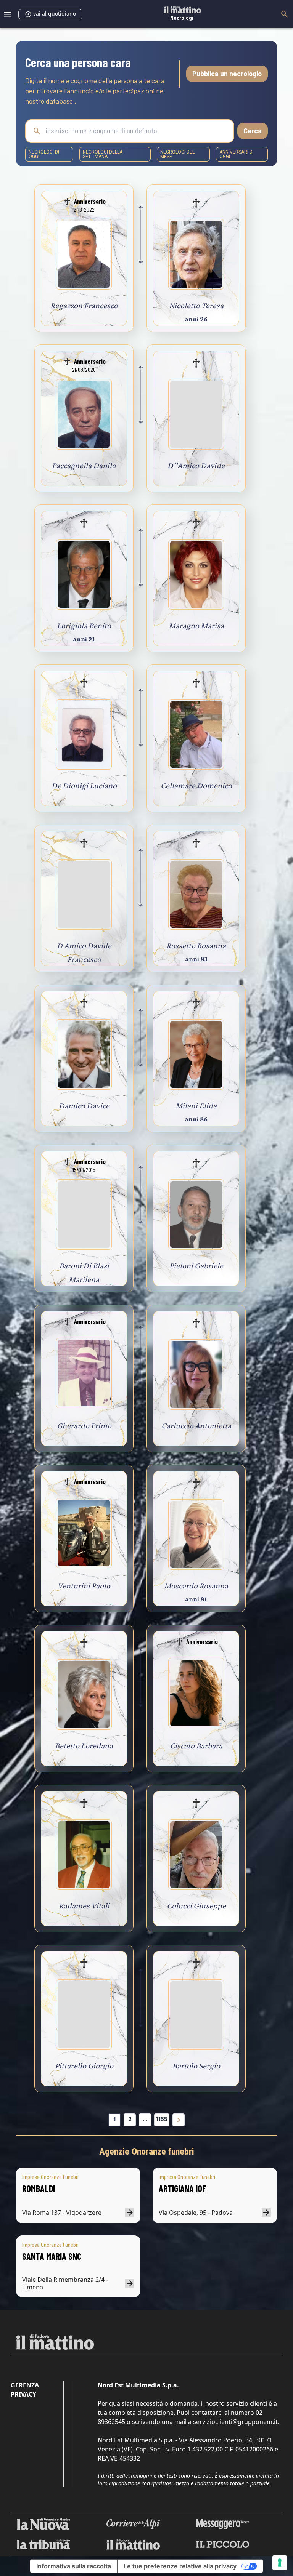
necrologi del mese (177, 154)
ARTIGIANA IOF (183, 2188)
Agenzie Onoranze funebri (147, 2152)
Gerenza (25, 2385)
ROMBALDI (39, 2188)
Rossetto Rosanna (196, 945)
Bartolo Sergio (196, 2066)
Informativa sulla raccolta (74, 2566)
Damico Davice (84, 1105)
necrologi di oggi (44, 154)
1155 (162, 2119)
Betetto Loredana (84, 1746)
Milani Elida (196, 1105)
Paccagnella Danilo (84, 465)
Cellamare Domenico (196, 785)
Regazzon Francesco (84, 305)
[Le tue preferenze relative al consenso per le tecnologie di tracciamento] (280, 2563)
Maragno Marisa (196, 625)
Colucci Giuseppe (196, 1906)
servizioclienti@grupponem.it (235, 2422)
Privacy (23, 2394)
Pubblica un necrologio (227, 74)
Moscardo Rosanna (196, 1586)
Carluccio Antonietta (196, 1426)
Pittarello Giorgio (84, 2066)
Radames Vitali (84, 1906)
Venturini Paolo (84, 1586)
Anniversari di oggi (237, 154)
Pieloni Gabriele (196, 1266)
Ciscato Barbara (196, 1746)
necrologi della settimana (103, 154)
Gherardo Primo (84, 1426)
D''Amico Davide (196, 465)
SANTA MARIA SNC (52, 2256)
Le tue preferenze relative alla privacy (180, 2566)
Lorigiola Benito (84, 625)
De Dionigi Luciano (84, 785)
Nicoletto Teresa (196, 305)
